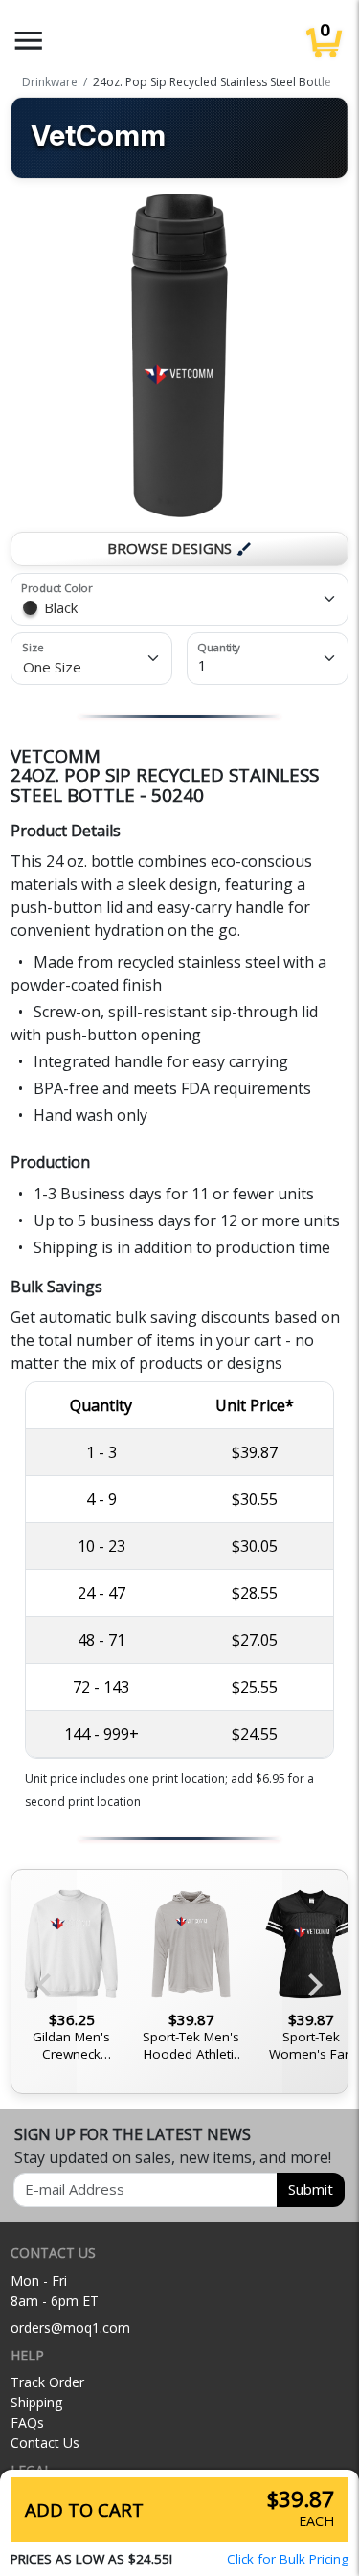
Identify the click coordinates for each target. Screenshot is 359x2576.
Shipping (36, 2402)
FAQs (27, 2422)
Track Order (47, 2382)
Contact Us (45, 2442)
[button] (29, 41)
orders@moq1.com (70, 2327)
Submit (311, 2189)
